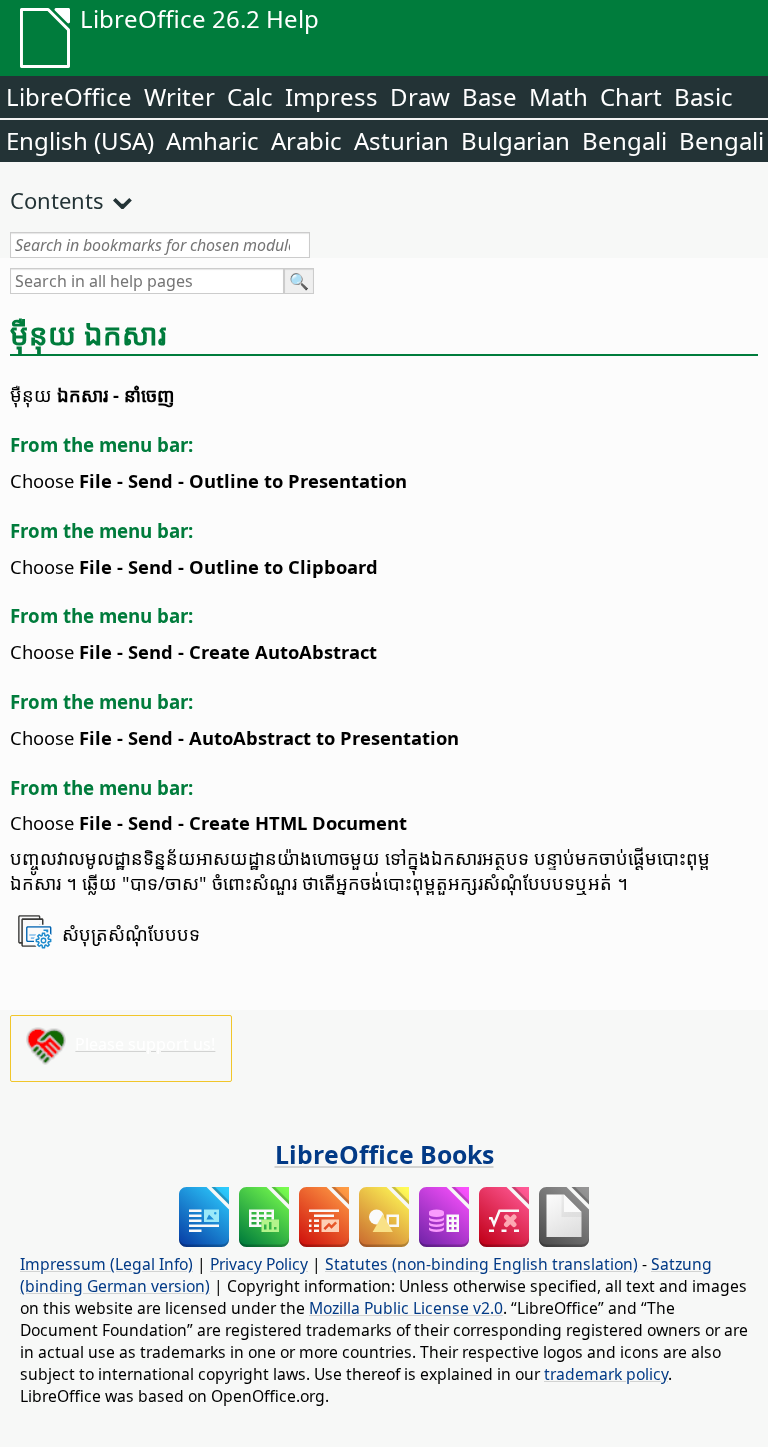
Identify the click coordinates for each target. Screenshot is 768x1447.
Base (489, 96)
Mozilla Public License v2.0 (406, 1308)
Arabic (306, 140)
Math (558, 96)
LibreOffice (69, 96)
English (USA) (80, 140)
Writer (179, 96)
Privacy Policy (259, 1264)
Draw (420, 96)
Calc (250, 96)
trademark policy (606, 1374)
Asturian (401, 140)
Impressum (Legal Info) (106, 1264)
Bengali (624, 140)
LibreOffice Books (384, 1154)
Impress (331, 96)
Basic (703, 96)
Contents (57, 200)
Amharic (212, 140)
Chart (631, 96)
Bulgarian (515, 140)
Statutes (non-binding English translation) (481, 1264)
